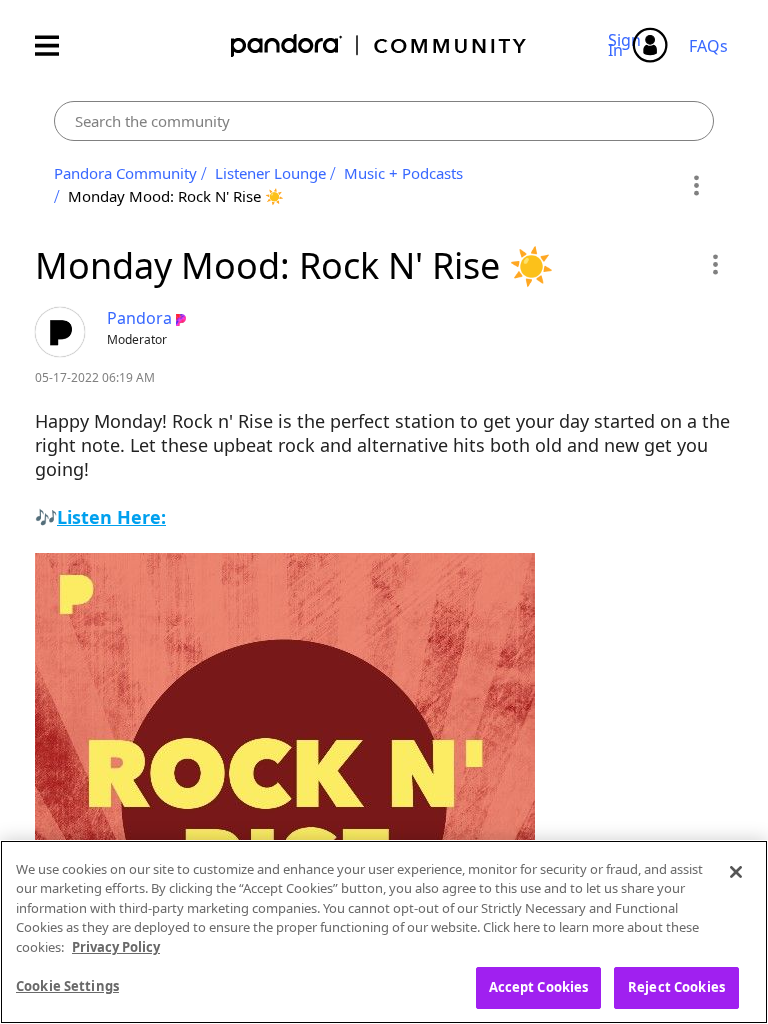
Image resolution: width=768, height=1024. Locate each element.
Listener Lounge (270, 173)
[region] (384, 932)
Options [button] (695, 185)
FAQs (708, 46)
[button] (714, 264)
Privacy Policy (116, 947)
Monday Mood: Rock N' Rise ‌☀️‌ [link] (176, 196)
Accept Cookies (539, 987)
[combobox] (384, 121)
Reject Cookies (676, 987)
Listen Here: (111, 517)
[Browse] (57, 45)
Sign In (627, 45)
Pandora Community (379, 45)
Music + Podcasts (403, 173)
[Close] (736, 872)
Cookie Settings (67, 986)
